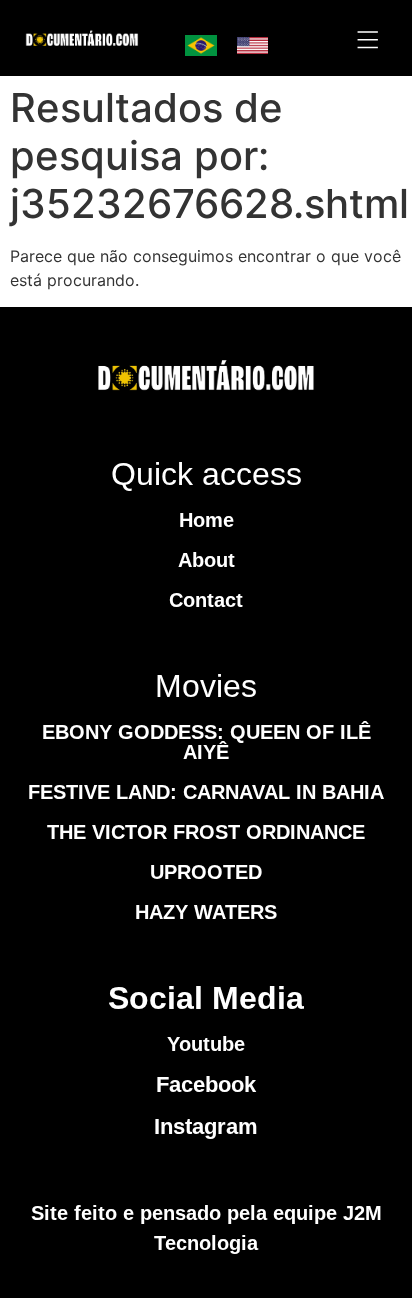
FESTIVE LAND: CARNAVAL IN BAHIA (206, 792)
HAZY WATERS (206, 912)
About (206, 560)
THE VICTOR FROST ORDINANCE (206, 832)
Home (206, 520)
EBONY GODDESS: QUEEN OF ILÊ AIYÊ (206, 742)
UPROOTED (206, 872)
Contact (206, 600)
